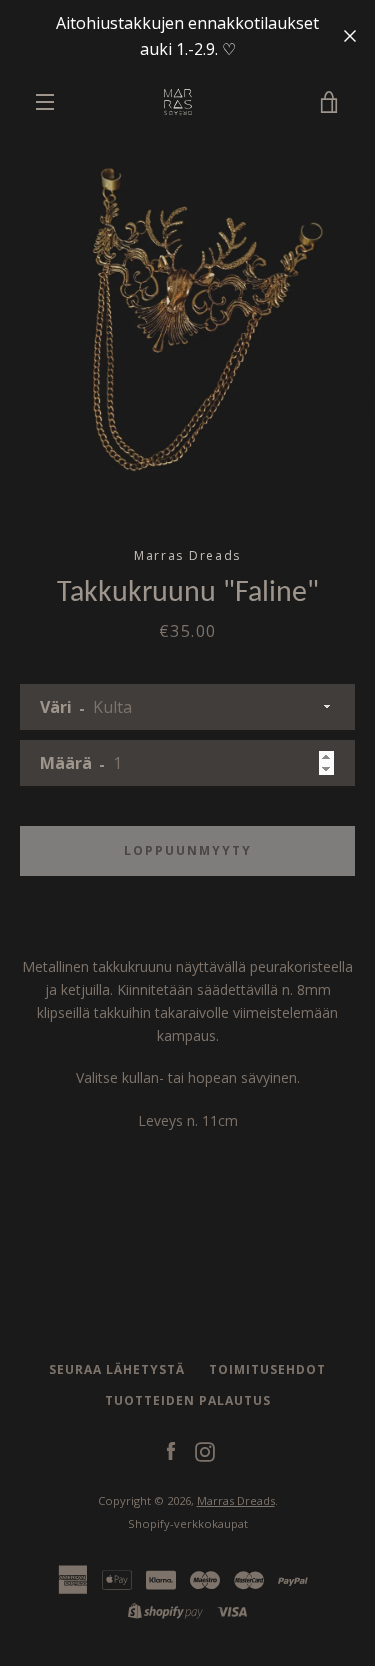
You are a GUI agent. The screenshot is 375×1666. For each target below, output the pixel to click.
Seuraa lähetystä (117, 1369)
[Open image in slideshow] (187, 319)
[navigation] (45, 102)
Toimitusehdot (267, 1369)
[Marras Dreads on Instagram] (205, 1449)
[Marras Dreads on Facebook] (171, 1449)
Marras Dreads (236, 1500)
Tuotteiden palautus (188, 1400)
